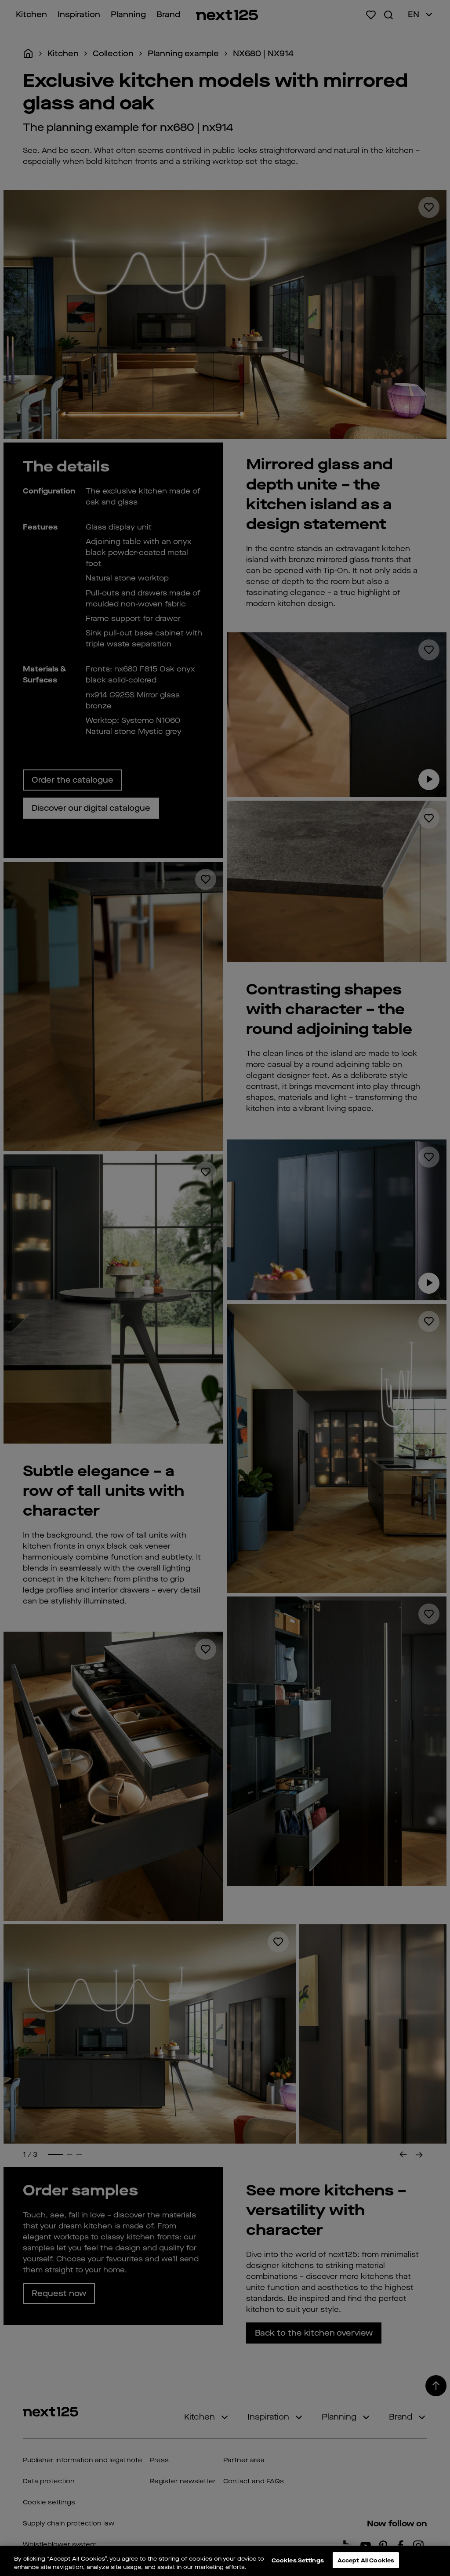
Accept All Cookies (366, 2560)
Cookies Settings (298, 2560)
